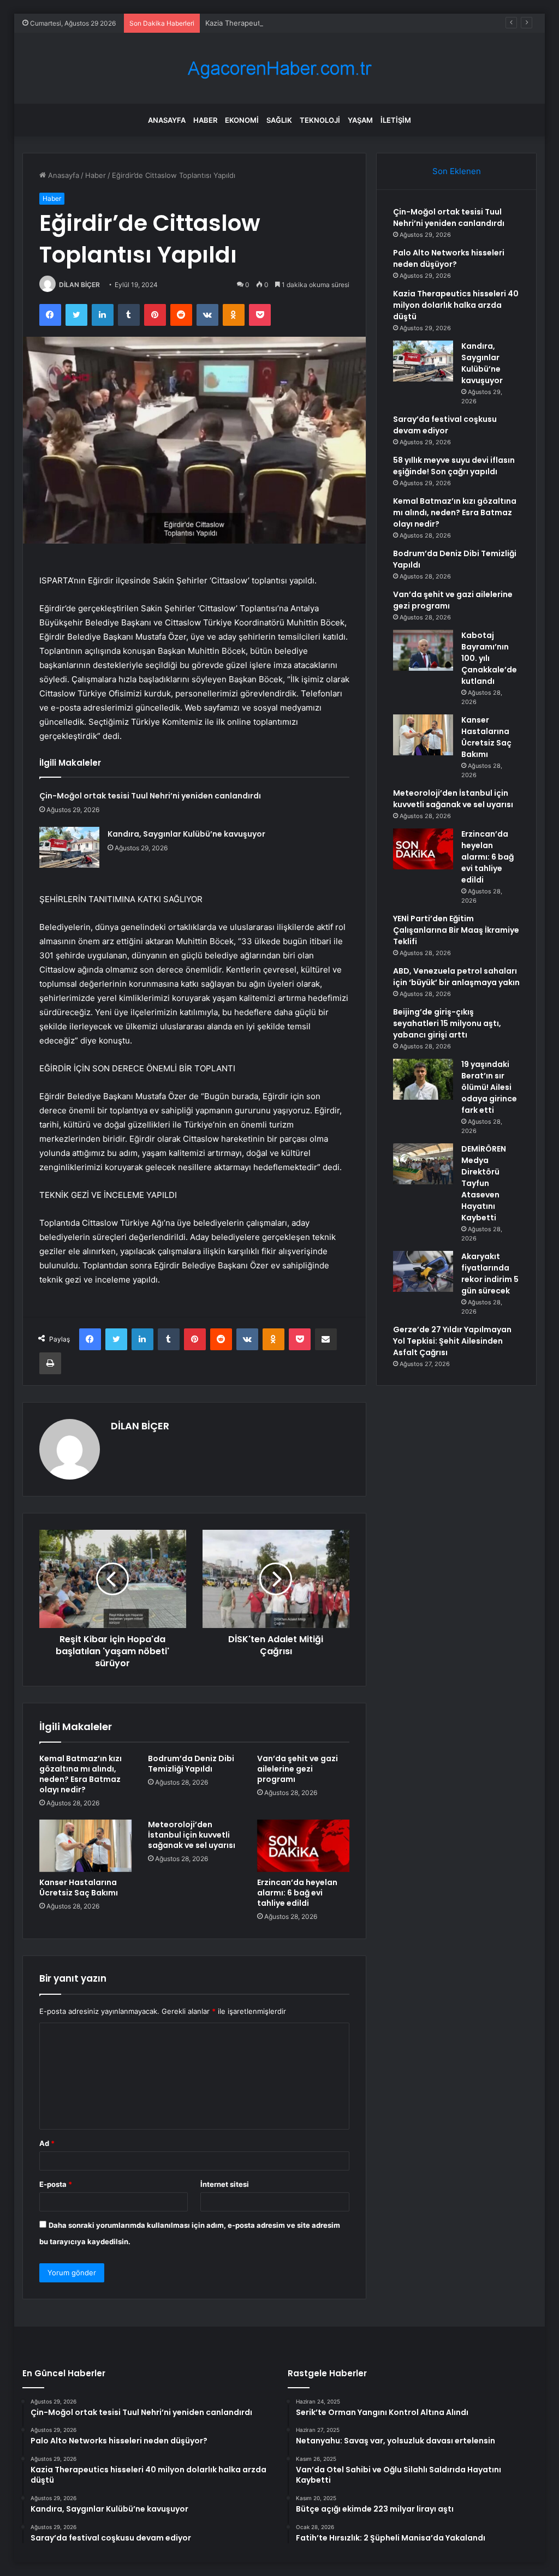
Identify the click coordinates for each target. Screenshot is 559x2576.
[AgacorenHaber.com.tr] (279, 68)
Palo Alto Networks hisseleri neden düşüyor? (449, 258)
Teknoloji (320, 120)
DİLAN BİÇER (79, 285)
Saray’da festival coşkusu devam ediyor (445, 425)
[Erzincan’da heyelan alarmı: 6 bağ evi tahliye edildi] (304, 1846)
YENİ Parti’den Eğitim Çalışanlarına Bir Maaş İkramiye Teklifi (456, 930)
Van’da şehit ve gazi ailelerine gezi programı (298, 1769)
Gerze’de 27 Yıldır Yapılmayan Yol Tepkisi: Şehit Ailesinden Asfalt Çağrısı (452, 1341)
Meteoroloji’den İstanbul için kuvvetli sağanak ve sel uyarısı (192, 1835)
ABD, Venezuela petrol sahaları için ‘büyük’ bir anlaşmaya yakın (456, 977)
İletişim (396, 120)
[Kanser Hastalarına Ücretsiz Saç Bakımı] (86, 1846)
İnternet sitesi (225, 2184)
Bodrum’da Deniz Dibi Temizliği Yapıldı (191, 1764)
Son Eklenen (457, 171)
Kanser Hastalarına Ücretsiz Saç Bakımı (79, 1888)
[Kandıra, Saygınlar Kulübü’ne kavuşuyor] (69, 847)
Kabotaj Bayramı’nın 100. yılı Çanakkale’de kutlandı (489, 658)
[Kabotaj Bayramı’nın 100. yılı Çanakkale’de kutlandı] (423, 650)
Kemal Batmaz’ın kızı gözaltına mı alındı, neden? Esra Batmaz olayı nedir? (81, 1774)
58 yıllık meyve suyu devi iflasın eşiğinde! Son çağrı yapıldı (454, 466)
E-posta (56, 2184)
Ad (47, 2143)
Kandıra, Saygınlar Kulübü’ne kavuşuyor (186, 834)
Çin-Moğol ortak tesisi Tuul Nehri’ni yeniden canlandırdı (150, 796)
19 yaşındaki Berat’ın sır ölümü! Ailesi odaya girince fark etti (489, 1087)
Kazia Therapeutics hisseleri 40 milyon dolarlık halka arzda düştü (314, 23)
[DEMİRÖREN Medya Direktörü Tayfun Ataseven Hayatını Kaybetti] (423, 1164)
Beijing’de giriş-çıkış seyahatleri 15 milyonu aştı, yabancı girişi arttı (447, 1023)
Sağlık (279, 120)
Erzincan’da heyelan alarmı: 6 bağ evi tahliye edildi (297, 1893)
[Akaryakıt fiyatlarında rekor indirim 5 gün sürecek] (423, 1271)
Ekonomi (242, 120)
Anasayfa (167, 120)
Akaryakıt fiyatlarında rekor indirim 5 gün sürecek (490, 1274)
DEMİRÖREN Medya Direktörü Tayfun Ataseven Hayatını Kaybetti (484, 1183)
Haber (205, 120)
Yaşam (360, 120)
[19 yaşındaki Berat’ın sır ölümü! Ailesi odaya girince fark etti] (423, 1079)
